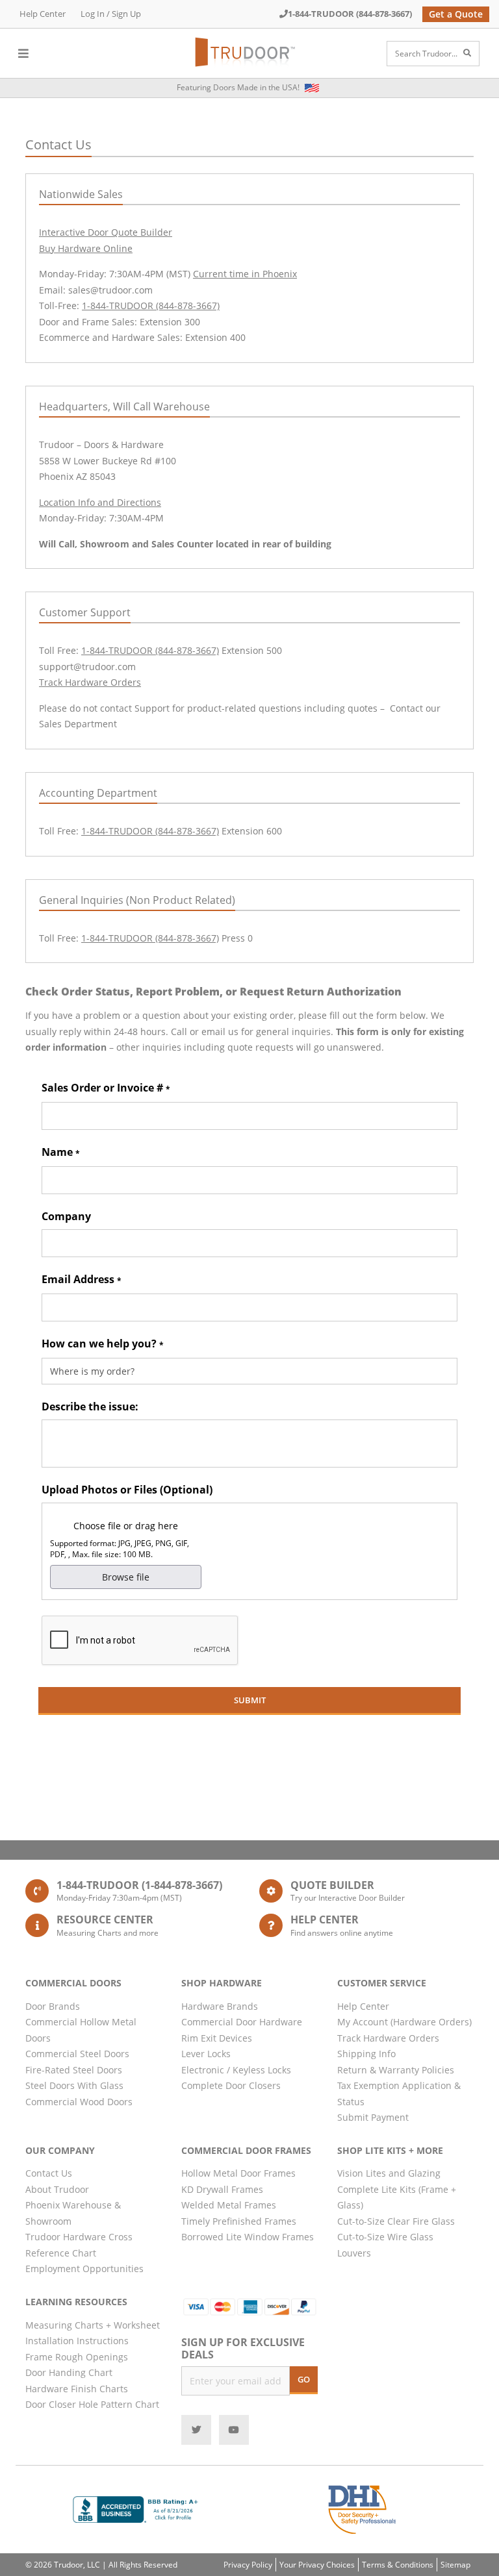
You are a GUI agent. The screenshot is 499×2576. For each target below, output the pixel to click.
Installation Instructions (77, 2341)
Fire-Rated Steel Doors (74, 2070)
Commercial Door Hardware (242, 2022)
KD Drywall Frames (222, 2189)
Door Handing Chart (69, 2372)
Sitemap (455, 2565)
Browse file (126, 1577)
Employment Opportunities (84, 2269)
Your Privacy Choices (317, 2565)
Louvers (354, 2253)
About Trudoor (57, 2189)
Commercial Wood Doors (79, 2102)
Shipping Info (366, 2054)
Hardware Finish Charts (77, 2389)
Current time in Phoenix (245, 274)
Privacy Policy (248, 2565)
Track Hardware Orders (90, 682)
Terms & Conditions (398, 2565)
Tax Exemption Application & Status (399, 2094)
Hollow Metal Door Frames (238, 2173)
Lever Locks (206, 2054)
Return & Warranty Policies (396, 2070)
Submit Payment (373, 2117)
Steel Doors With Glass (74, 2085)
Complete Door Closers (231, 2085)
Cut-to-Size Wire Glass (385, 2237)
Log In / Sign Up (111, 14)
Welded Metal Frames (229, 2205)
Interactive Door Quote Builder (106, 232)
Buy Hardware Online (86, 248)
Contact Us (49, 2173)
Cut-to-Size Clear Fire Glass (396, 2221)
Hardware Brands (220, 2006)
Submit (250, 1700)
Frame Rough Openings (77, 2357)
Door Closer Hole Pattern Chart (92, 2404)
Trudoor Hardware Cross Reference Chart (79, 2245)
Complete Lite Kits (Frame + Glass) (397, 2197)
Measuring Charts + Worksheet (93, 2325)
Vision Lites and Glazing (389, 2173)
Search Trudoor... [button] (426, 54)
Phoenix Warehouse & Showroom (73, 2213)
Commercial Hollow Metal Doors (81, 2030)
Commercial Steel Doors (77, 2054)
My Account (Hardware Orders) (404, 2022)
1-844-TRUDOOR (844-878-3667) (350, 14)
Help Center (43, 14)
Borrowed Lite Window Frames (248, 2237)
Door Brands (53, 2006)
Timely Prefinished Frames (239, 2221)
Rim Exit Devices (217, 2038)
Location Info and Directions (100, 502)
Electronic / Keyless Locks (236, 2070)
